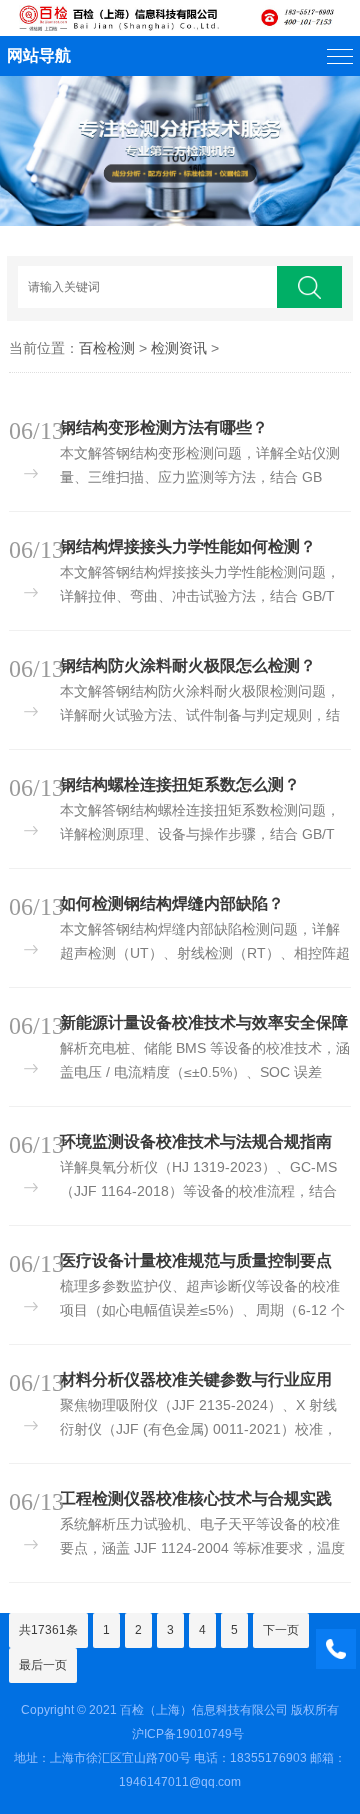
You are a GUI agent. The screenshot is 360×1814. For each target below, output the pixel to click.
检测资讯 (179, 348)
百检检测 (107, 348)
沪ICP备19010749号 (188, 1734)
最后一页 (43, 1665)
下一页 (281, 1630)
